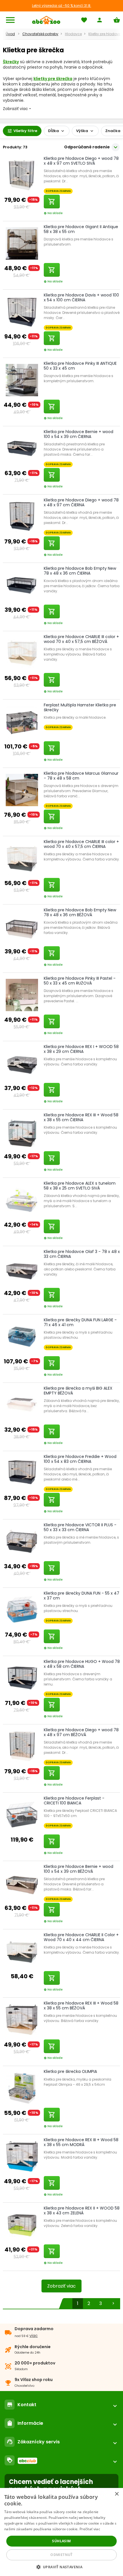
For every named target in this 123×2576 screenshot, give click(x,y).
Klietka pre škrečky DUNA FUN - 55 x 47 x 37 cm (82, 1596)
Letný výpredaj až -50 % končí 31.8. (62, 6)
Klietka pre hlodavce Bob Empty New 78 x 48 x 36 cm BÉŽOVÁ (80, 912)
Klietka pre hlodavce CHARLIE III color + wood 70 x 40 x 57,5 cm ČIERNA (81, 844)
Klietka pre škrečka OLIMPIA (70, 2071)
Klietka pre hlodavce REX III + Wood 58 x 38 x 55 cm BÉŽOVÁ (81, 2006)
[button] (62, 2567)
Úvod (10, 34)
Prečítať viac (90, 2529)
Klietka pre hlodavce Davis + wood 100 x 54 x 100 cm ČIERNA (81, 297)
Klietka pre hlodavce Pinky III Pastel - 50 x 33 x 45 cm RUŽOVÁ (80, 981)
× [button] (117, 2494)
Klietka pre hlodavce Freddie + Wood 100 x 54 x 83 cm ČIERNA (80, 1459)
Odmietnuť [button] (61, 2555)
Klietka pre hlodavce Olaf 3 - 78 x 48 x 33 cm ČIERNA (82, 1254)
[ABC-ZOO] (46, 20)
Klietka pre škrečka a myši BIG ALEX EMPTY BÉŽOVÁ (78, 1391)
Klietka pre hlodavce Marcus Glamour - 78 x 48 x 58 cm (81, 776)
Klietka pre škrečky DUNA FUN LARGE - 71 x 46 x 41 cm (80, 1322)
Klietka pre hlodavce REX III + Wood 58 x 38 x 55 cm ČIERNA (81, 1117)
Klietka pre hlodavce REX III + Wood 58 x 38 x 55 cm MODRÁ (81, 2142)
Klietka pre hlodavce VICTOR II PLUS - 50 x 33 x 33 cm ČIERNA (80, 1527)
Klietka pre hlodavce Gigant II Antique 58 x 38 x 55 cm (81, 229)
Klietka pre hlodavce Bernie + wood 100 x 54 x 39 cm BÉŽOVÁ (79, 1869)
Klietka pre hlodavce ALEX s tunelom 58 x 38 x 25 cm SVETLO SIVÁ (80, 1186)
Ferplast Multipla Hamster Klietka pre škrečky (80, 707)
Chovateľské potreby (40, 34)
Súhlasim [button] (61, 2541)
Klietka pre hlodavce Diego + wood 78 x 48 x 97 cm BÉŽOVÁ (81, 1732)
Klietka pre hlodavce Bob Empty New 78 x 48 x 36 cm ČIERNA (80, 571)
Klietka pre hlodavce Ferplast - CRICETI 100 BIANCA (74, 1801)
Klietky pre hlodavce (106, 34)
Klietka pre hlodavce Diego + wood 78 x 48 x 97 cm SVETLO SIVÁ (81, 161)
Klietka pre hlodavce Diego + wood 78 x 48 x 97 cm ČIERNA (81, 502)
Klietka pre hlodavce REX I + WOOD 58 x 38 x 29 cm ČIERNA (81, 1049)
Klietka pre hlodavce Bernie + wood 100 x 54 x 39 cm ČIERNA (79, 434)
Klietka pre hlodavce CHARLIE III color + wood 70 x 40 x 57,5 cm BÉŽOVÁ (81, 639)
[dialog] (61, 2532)
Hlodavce (73, 34)
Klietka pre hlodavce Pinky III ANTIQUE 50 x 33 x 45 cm (80, 366)
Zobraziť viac (61, 2286)
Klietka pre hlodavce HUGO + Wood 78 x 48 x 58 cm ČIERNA (82, 1664)
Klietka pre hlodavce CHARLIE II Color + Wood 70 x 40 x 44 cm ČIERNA (81, 1937)
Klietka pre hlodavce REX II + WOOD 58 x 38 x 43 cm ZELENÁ (82, 2211)
